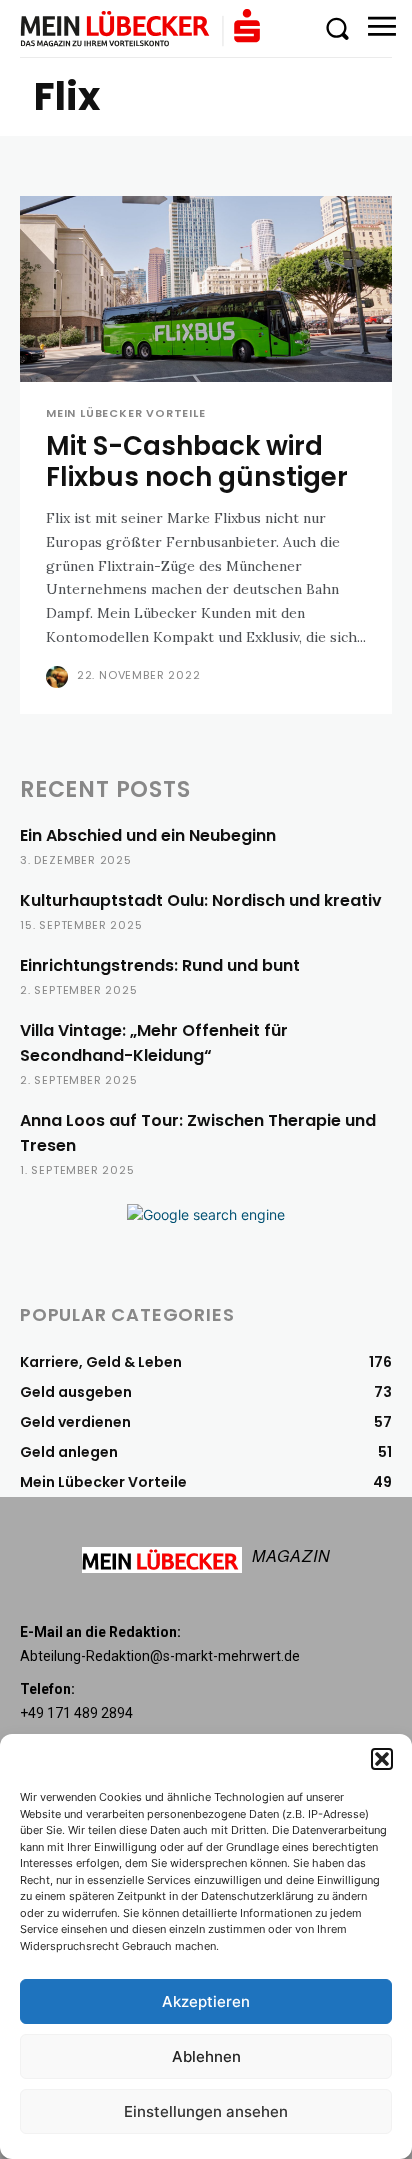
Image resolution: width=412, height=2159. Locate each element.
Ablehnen (206, 2056)
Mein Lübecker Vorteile (126, 413)
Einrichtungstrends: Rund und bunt (160, 965)
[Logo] (140, 28)
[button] (382, 1759)
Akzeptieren (206, 2001)
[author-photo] (59, 677)
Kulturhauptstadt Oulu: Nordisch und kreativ (201, 900)
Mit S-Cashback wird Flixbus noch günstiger (197, 461)
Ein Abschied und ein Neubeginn (148, 835)
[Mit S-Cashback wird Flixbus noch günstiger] (206, 289)
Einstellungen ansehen (206, 2111)
